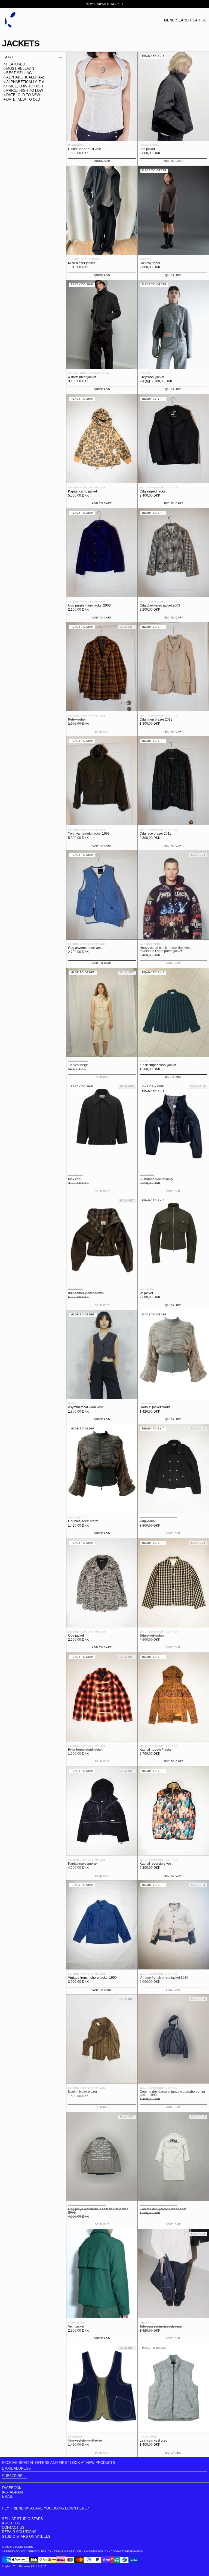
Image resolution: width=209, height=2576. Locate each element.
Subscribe (12, 2476)
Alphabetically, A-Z (25, 77)
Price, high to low (25, 91)
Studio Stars (23, 2547)
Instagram (12, 2492)
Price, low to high (25, 86)
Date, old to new (23, 95)
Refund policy (15, 2551)
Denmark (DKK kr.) (31, 2566)
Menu (169, 20)
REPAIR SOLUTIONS (19, 2532)
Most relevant (21, 69)
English (7, 2566)
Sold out (102, 1077)
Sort (8, 57)
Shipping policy (96, 2551)
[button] (183, 20)
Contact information (127, 2551)
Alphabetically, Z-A (25, 82)
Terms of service (67, 2551)
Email (7, 2497)
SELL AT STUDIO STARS (22, 2519)
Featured (16, 64)
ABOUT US (11, 2523)
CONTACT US (13, 2528)
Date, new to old (23, 100)
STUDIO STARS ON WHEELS (26, 2536)
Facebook (12, 2488)
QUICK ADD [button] (102, 161)
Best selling (19, 73)
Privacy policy (40, 2551)
